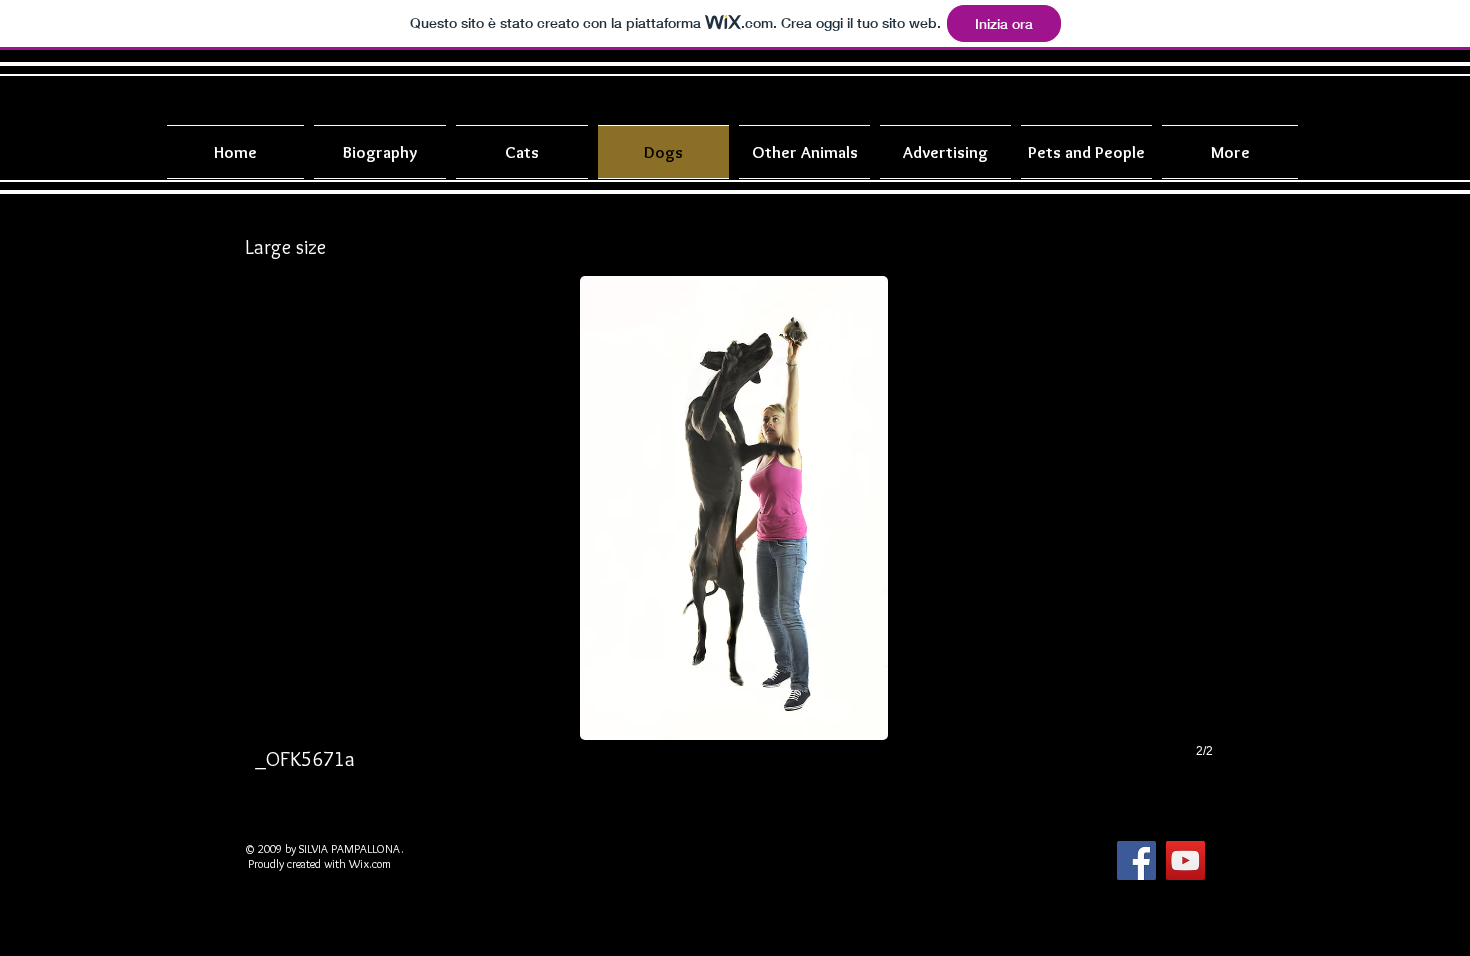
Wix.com (370, 863)
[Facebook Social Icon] (1136, 860)
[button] (734, 538)
